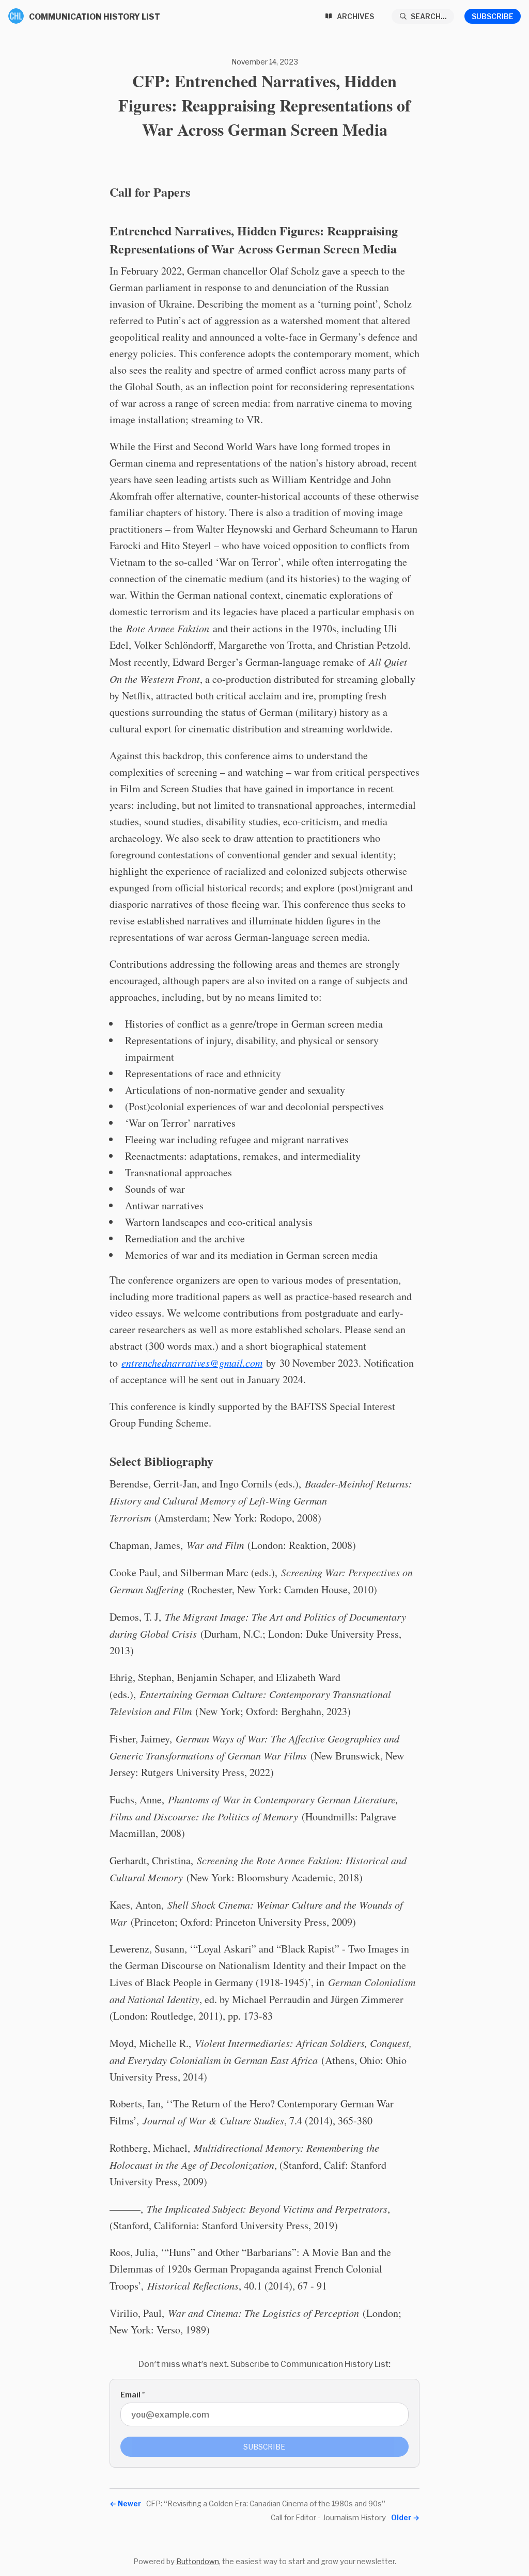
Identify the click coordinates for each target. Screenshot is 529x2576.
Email (133, 2395)
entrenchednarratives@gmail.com (192, 1363)
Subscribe (493, 16)
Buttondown (198, 2561)
